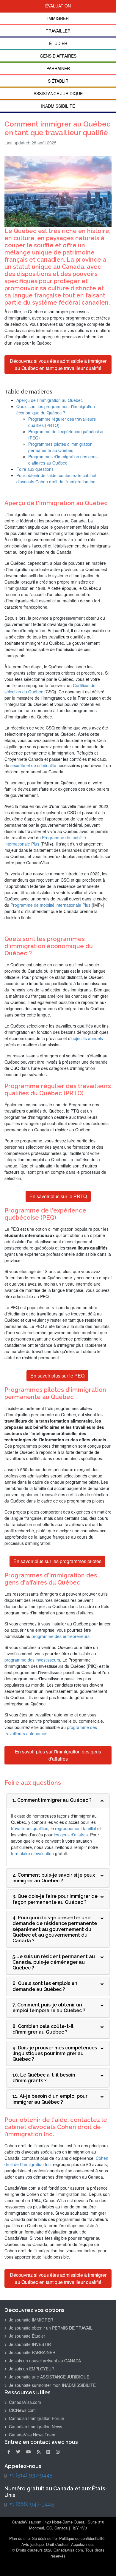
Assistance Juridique (58, 93)
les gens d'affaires (71, 1835)
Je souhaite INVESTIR (29, 2344)
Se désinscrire (44, 2538)
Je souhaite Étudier (26, 2336)
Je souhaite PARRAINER (32, 2352)
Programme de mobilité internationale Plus (50, 905)
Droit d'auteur (57, 2544)
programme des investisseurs (32, 1660)
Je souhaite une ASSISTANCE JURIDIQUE (48, 2377)
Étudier (58, 43)
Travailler (58, 31)
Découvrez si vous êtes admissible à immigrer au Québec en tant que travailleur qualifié (58, 364)
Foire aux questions (35, 469)
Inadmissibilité (58, 106)
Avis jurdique (33, 2544)
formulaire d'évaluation (32, 1853)
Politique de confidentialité (82, 2538)
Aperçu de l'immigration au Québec (50, 400)
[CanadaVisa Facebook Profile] (9, 2452)
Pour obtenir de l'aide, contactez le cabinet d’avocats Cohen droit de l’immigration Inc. (56, 478)
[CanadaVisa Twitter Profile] (18, 2452)
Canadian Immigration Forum (36, 2418)
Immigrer (58, 18)
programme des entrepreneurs (61, 1636)
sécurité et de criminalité (33, 765)
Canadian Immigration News (35, 2427)
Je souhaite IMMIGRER (30, 2320)
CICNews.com (22, 2410)
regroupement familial (76, 1828)
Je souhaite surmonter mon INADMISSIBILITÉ (52, 2385)
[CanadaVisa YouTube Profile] (29, 2452)
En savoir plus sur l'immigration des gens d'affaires (58, 1755)
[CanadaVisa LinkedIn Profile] (48, 2452)
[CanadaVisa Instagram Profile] (58, 2452)
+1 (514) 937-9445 (31, 2475)
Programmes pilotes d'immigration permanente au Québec (60, 447)
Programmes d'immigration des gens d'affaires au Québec (63, 460)
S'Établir (58, 81)
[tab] (58, 1801)
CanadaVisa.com (24, 2402)
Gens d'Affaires (58, 56)
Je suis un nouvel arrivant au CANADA (44, 2361)
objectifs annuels (87, 1038)
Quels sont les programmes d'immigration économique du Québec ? (56, 409)
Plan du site (19, 2538)
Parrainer (58, 68)
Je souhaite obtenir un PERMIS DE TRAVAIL (50, 2328)
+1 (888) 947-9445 (32, 2504)
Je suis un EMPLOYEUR (31, 2369)
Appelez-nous (83, 2544)
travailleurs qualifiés (30, 1828)
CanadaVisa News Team (32, 2435)
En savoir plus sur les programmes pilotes (57, 1561)
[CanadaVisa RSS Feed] (39, 2452)
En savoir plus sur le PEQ (57, 1376)
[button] (108, 2557)
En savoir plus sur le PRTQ (58, 1196)
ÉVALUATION (58, 6)
